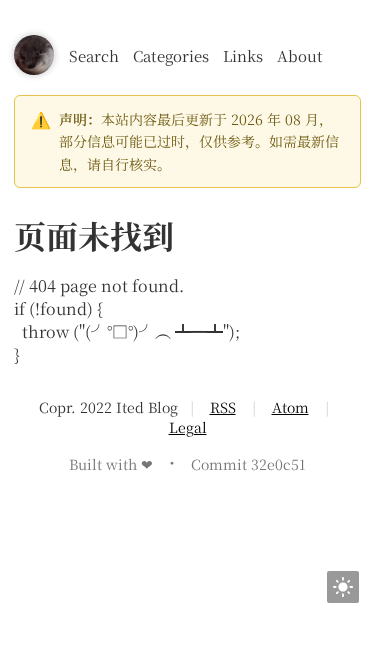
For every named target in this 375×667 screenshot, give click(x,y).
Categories (171, 55)
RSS (223, 407)
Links (243, 55)
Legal (188, 427)
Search (94, 55)
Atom (290, 407)
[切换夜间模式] (343, 587)
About (300, 55)
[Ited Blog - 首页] (34, 55)
